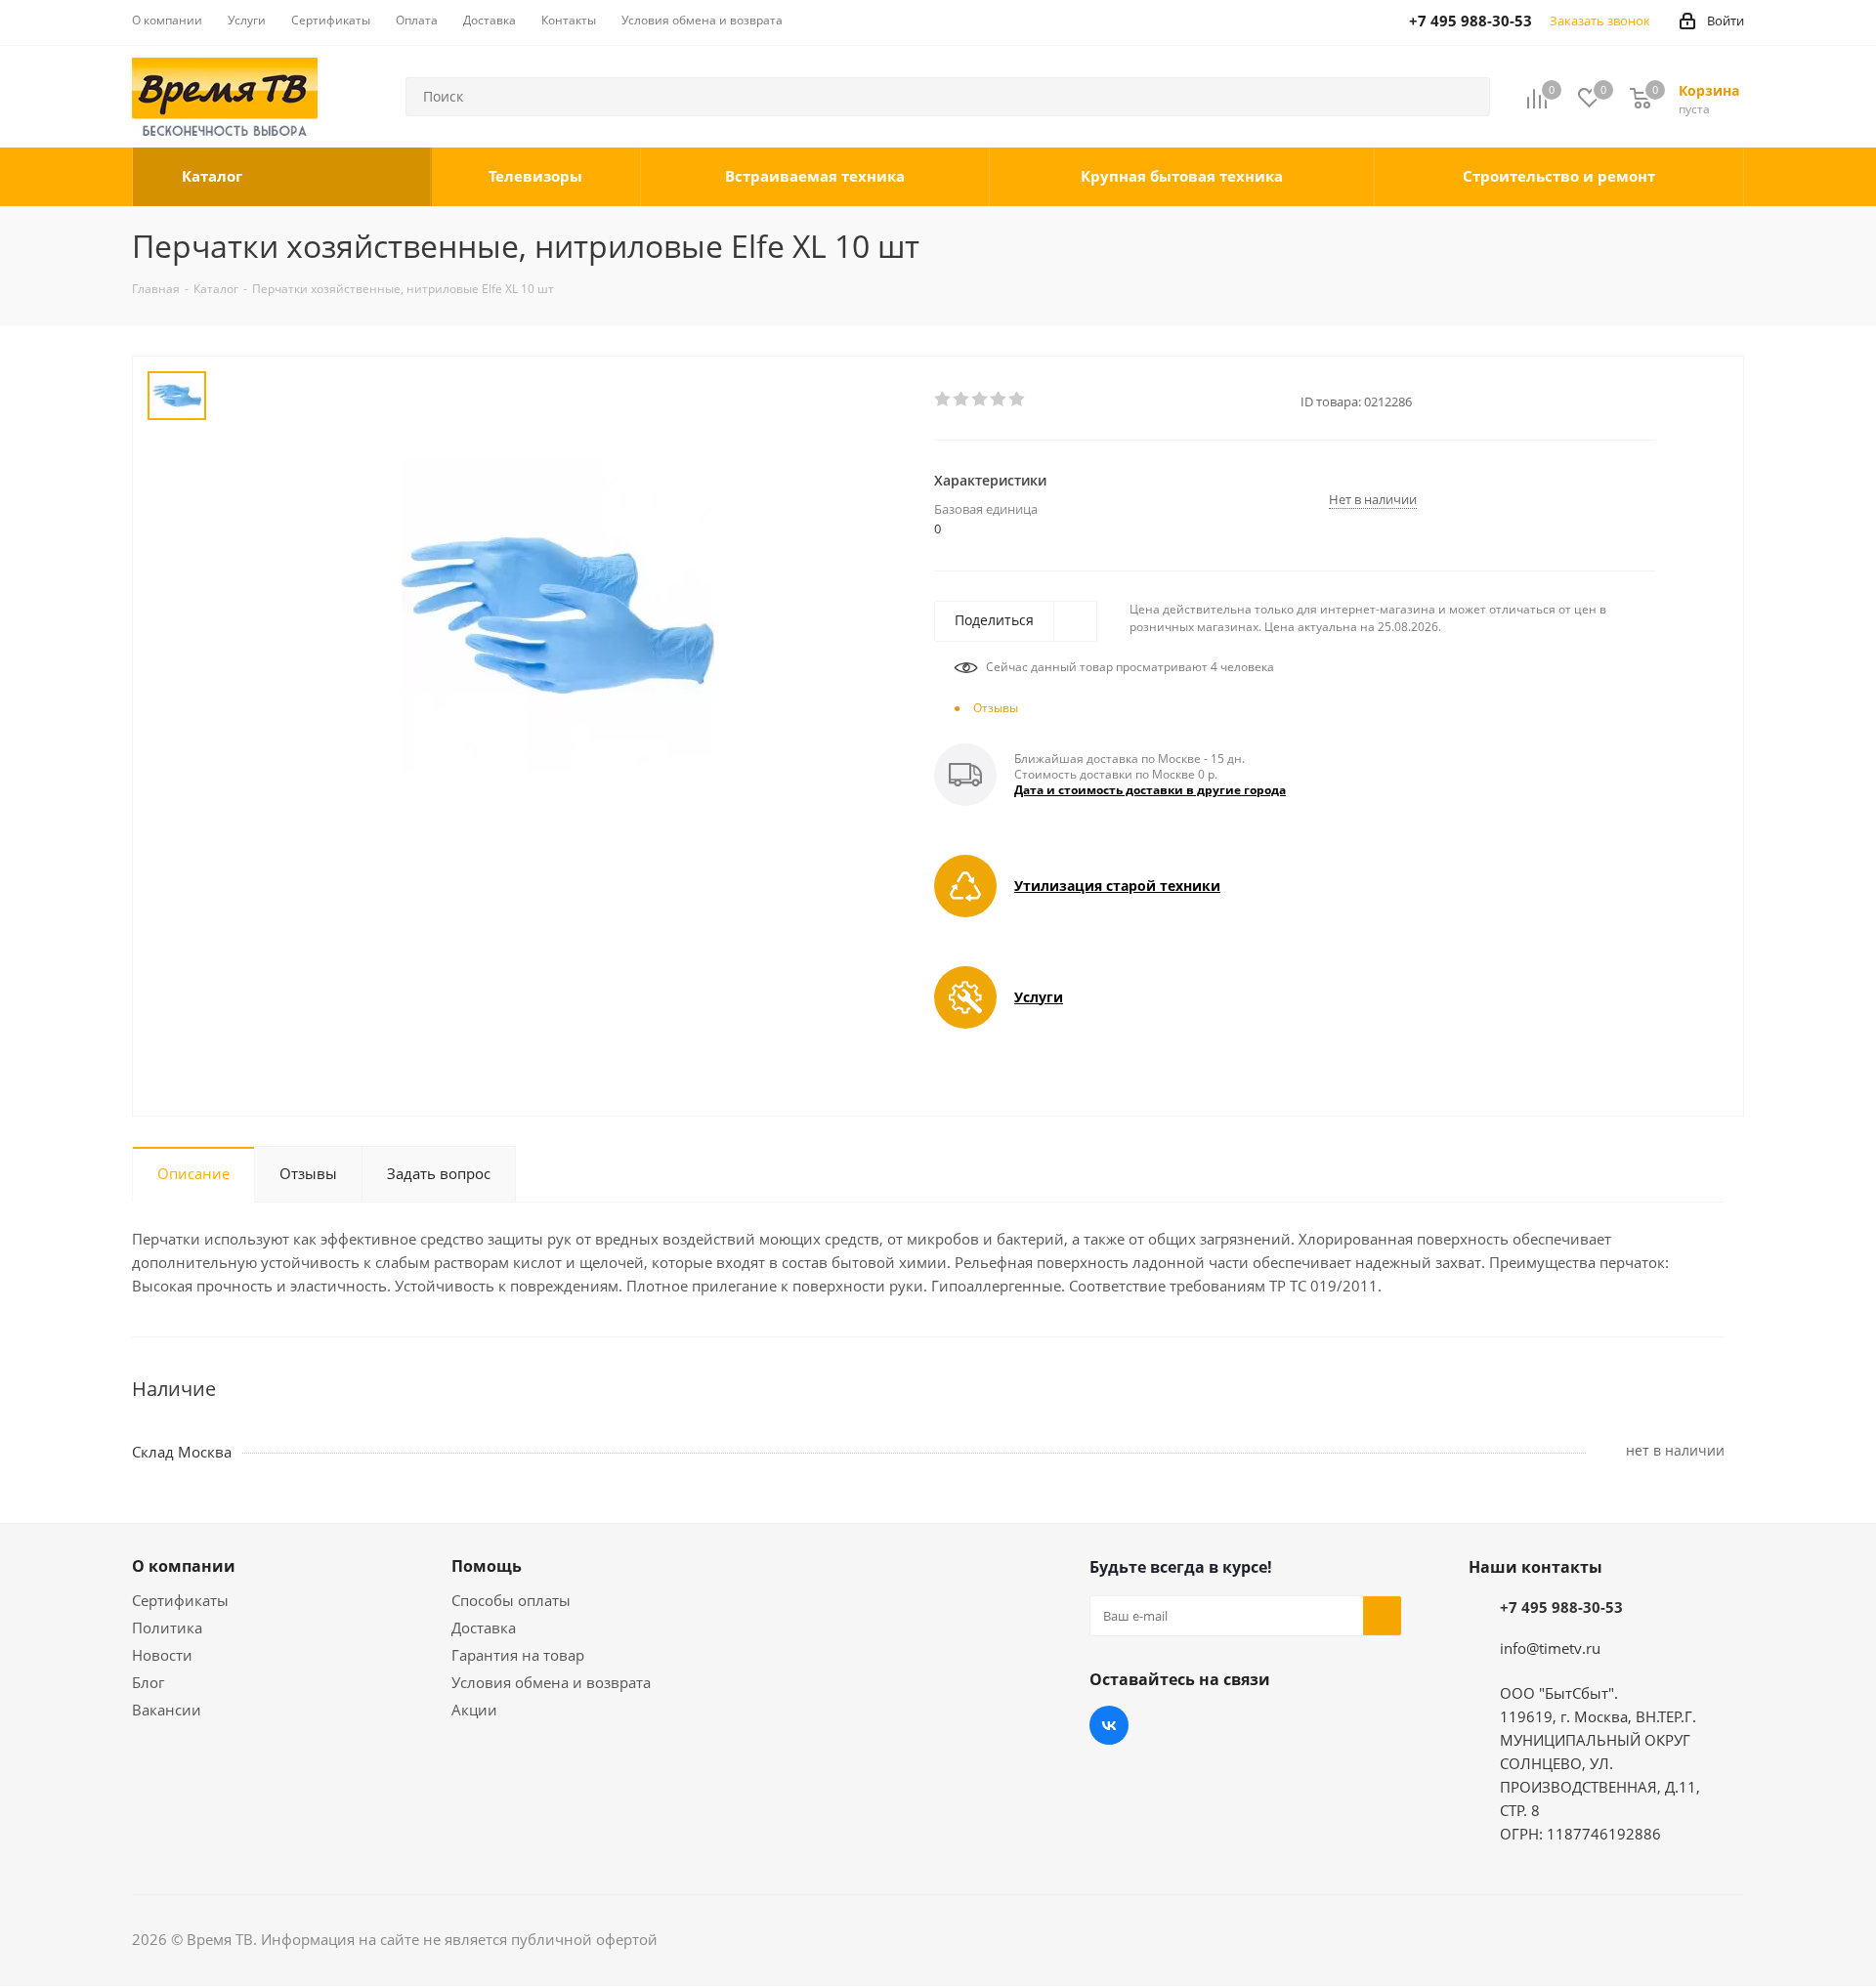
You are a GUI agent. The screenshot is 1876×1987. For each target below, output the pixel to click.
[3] (981, 400)
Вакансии (167, 1710)
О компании (184, 1566)
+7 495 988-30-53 (1561, 1607)
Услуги (1039, 997)
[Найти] (1467, 97)
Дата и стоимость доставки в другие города (1150, 790)
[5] (1018, 400)
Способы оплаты (511, 1600)
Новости (162, 1655)
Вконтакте (1109, 1725)
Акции (474, 1710)
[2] (962, 400)
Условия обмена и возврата (551, 1682)
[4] (999, 400)
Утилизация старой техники (1117, 886)
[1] (943, 400)
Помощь (487, 1566)
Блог (148, 1682)
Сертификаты (180, 1600)
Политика (167, 1628)
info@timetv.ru (1550, 1648)
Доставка (484, 1628)
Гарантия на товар (518, 1655)
